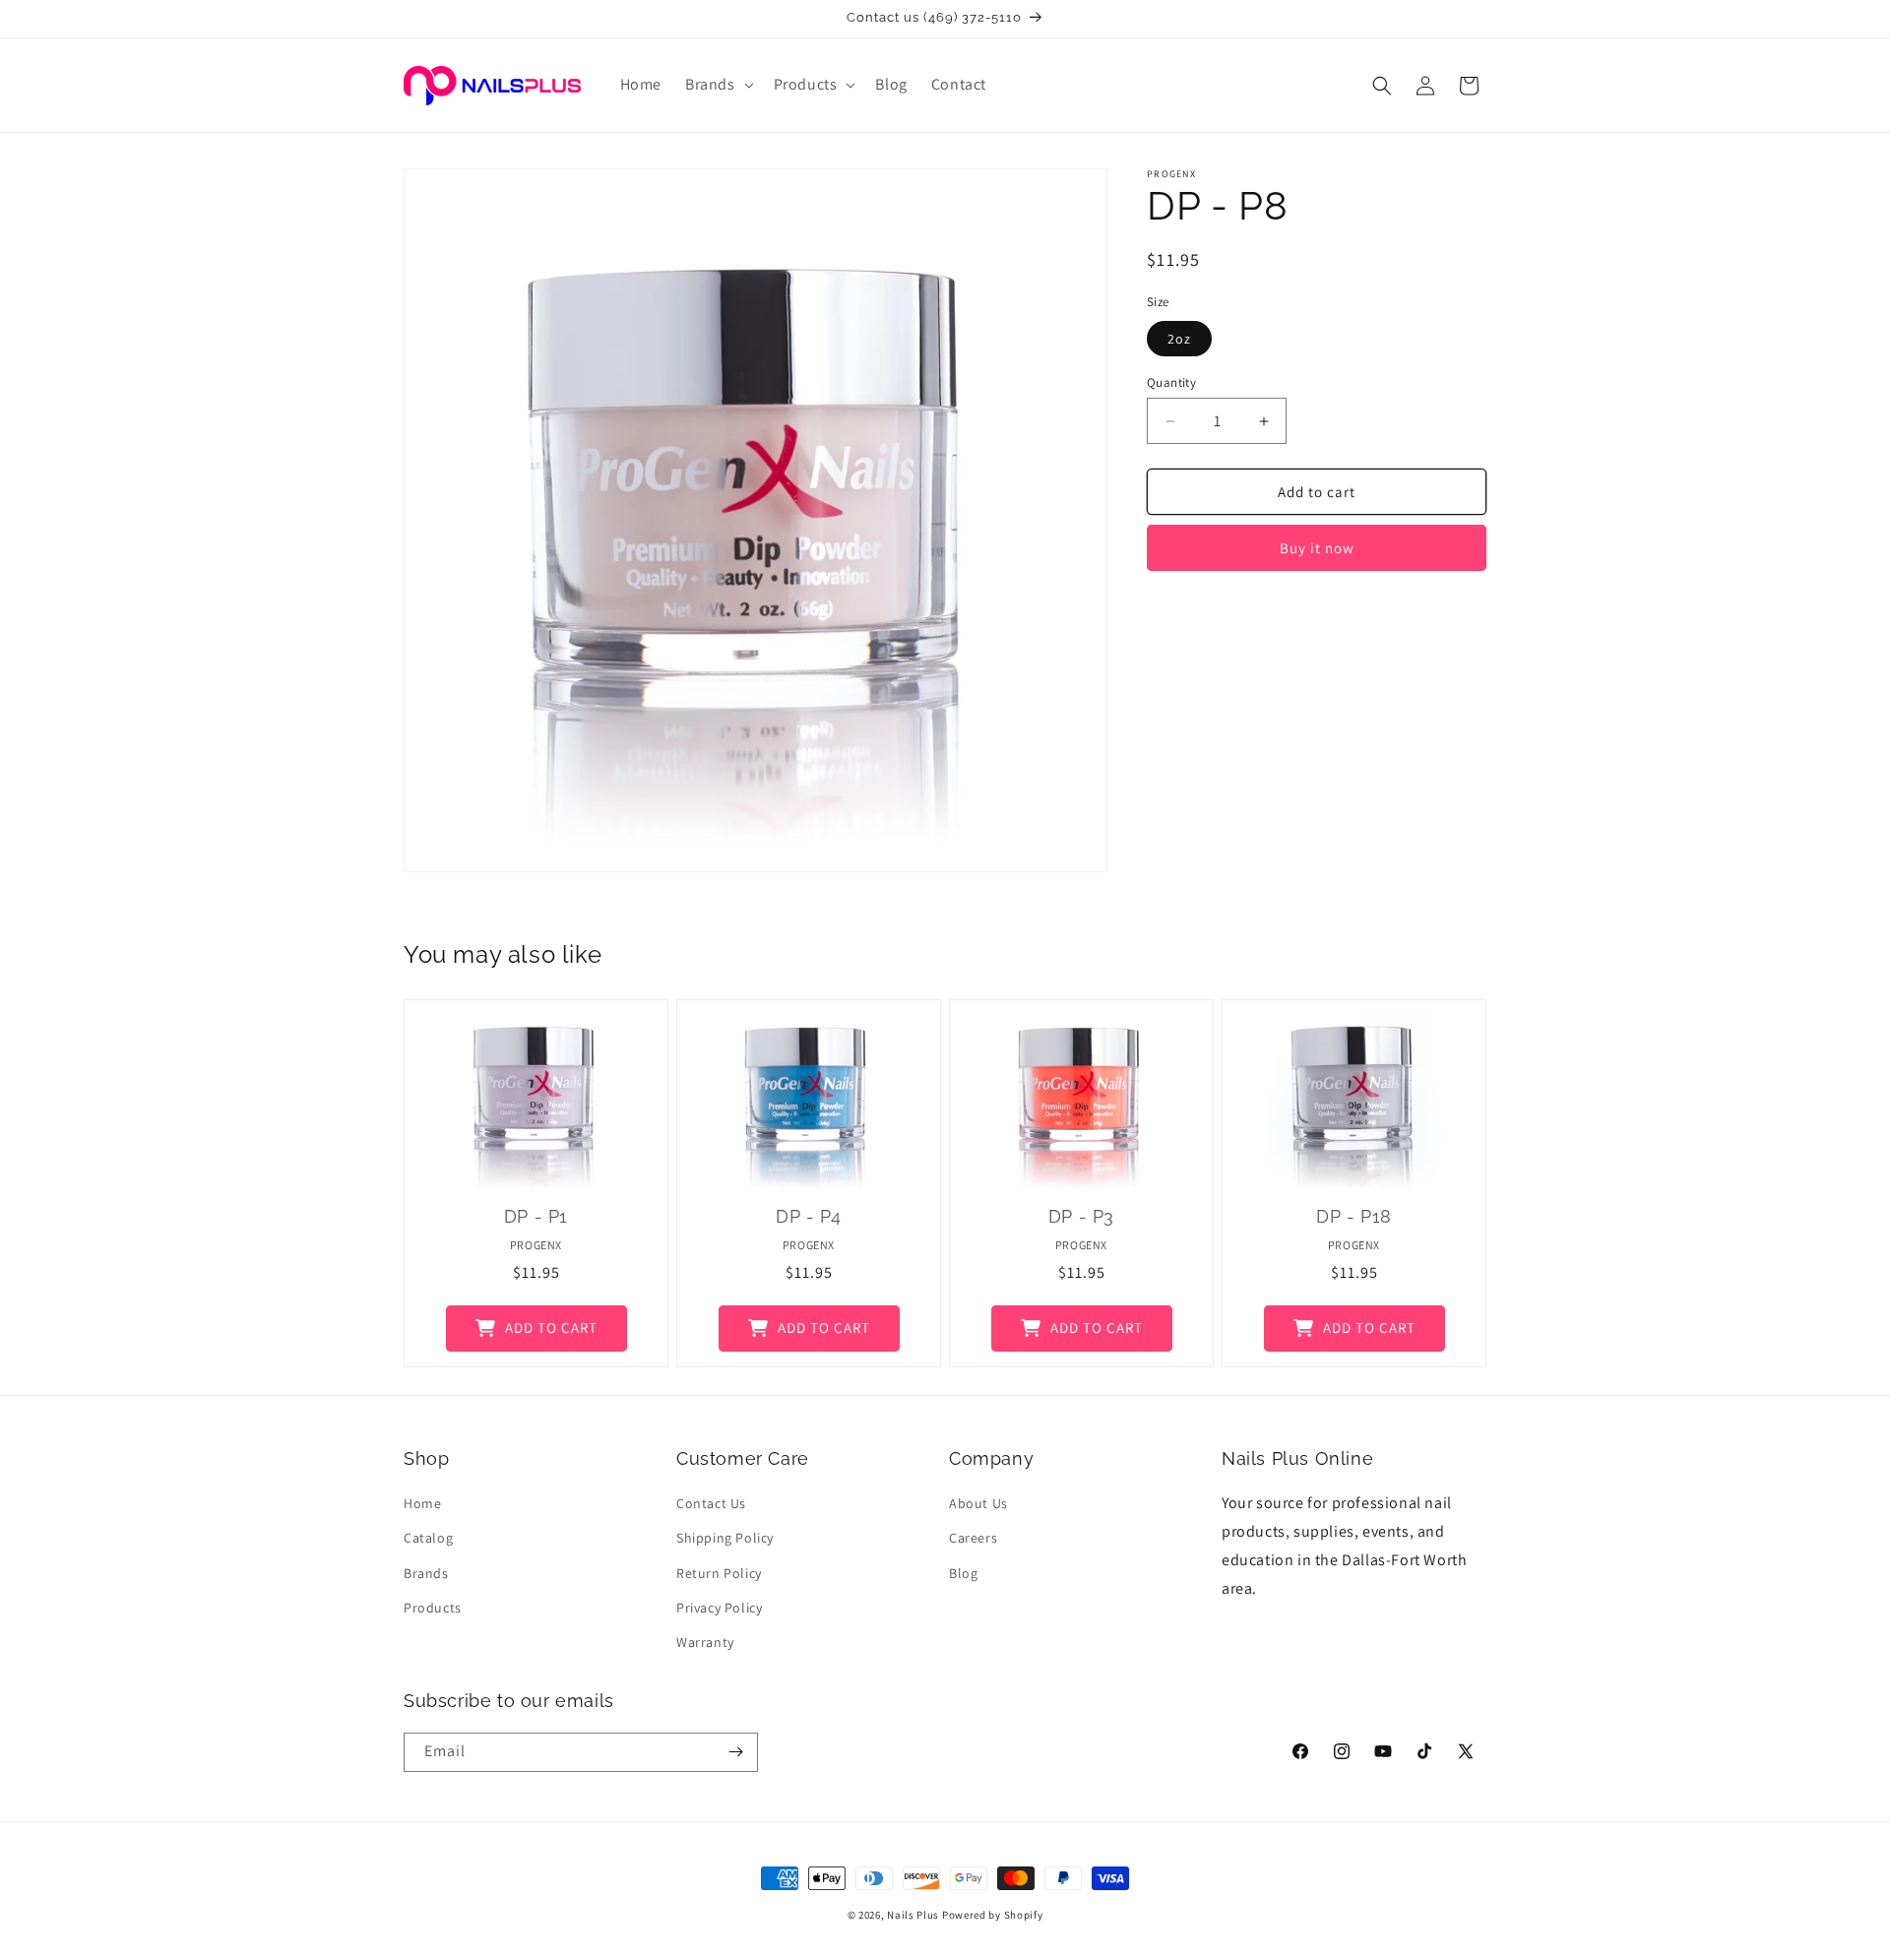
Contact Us (711, 1503)
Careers (973, 1538)
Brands (426, 1573)
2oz (1179, 339)
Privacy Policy (719, 1608)
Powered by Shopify (993, 1915)
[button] (718, 85)
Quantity (1171, 382)
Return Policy (719, 1573)
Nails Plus (913, 1915)
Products (433, 1608)
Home (422, 1503)
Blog (963, 1573)
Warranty (705, 1642)
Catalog (428, 1538)
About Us (978, 1503)
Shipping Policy (725, 1538)
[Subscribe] (735, 1752)
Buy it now (1317, 548)
